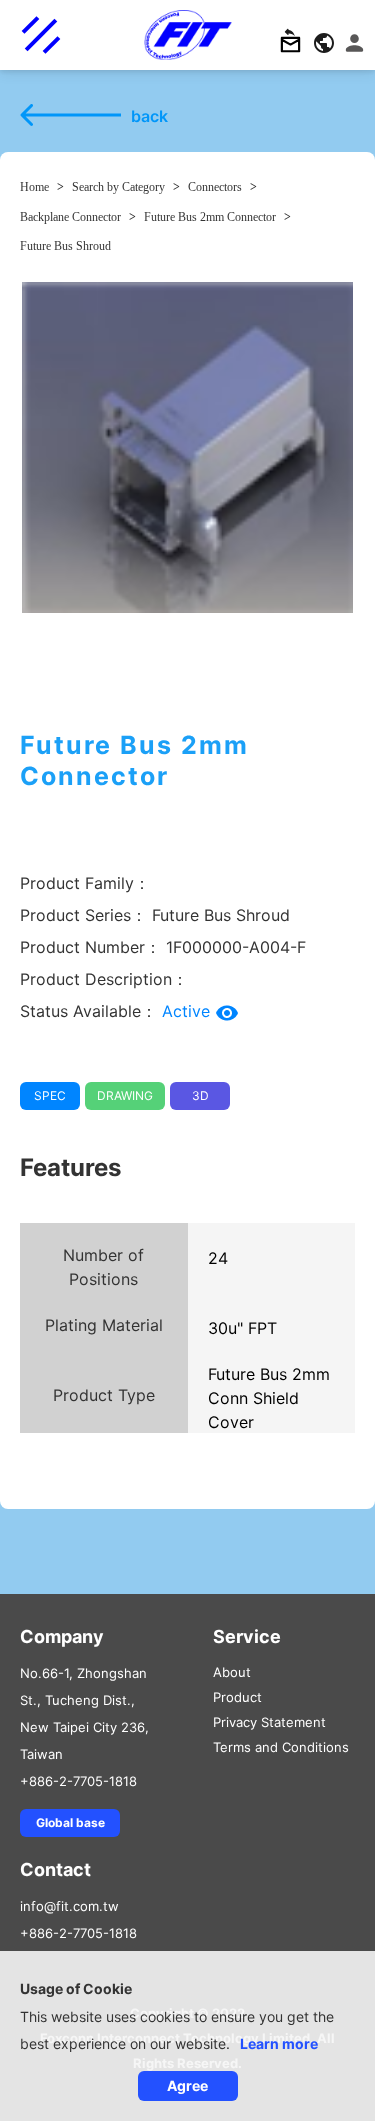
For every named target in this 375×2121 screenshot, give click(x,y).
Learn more (279, 2043)
